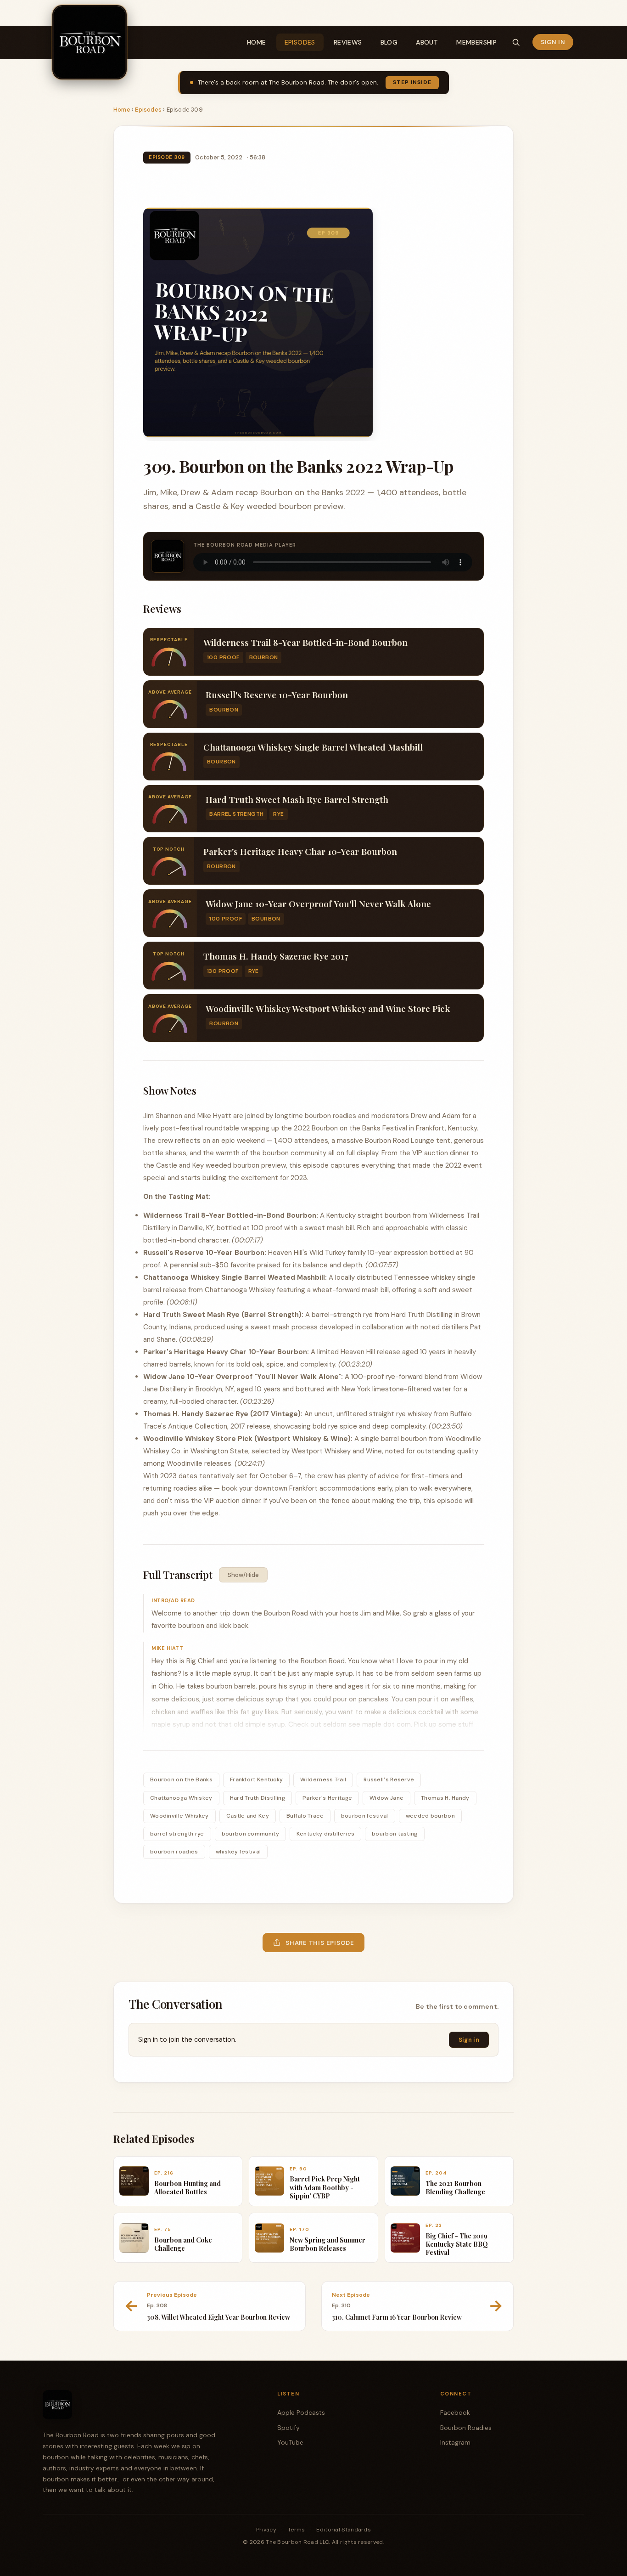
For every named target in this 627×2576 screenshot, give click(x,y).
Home (257, 42)
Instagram (455, 2442)
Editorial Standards (344, 2530)
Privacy (266, 2530)
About (427, 42)
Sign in (553, 42)
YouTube (290, 2442)
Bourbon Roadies (466, 2428)
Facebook (455, 2412)
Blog (389, 42)
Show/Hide (243, 1575)
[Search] (516, 42)
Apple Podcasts (301, 2412)
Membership (476, 42)
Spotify (288, 2428)
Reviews (348, 42)
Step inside (412, 82)
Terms (297, 2530)
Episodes (300, 42)
